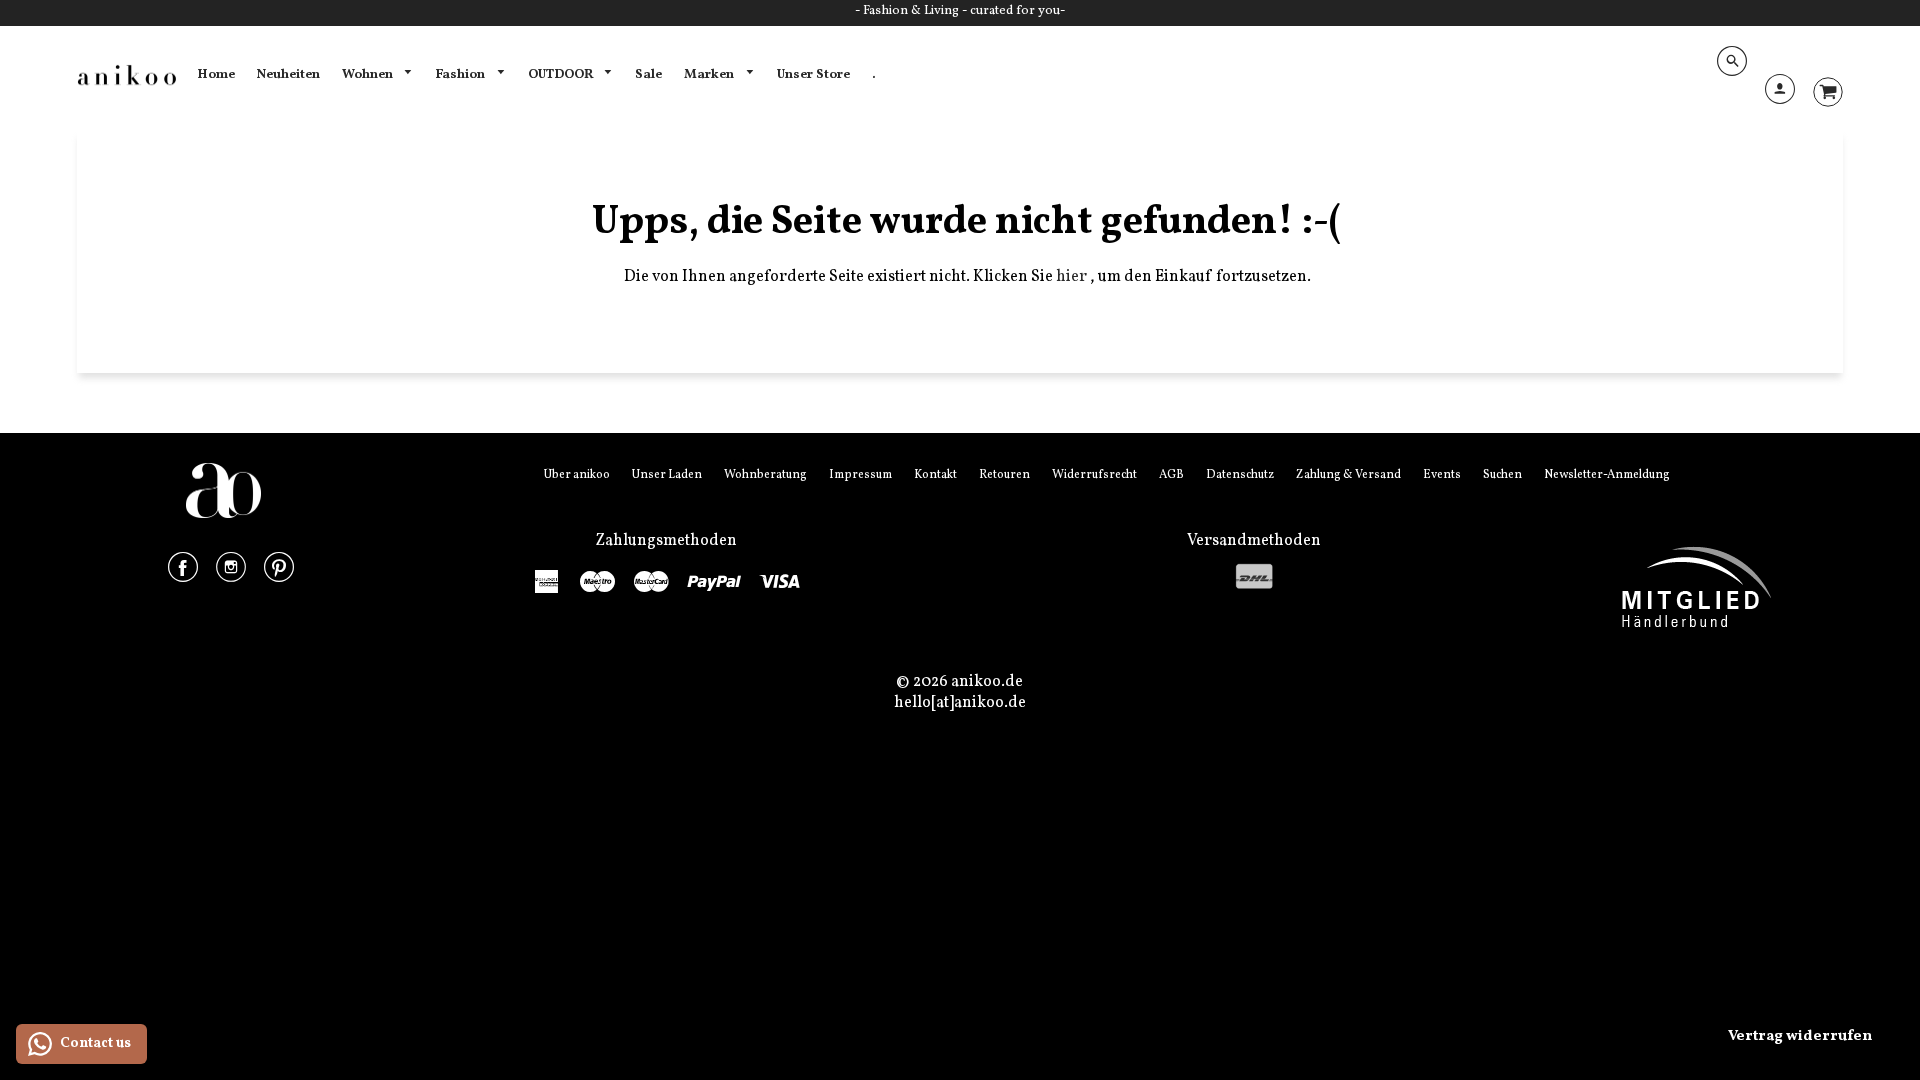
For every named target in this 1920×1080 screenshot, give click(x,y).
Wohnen (369, 74)
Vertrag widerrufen (1800, 1036)
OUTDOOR (562, 74)
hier (1073, 277)
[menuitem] (216, 75)
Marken (710, 74)
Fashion (461, 74)
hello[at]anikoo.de (960, 703)
